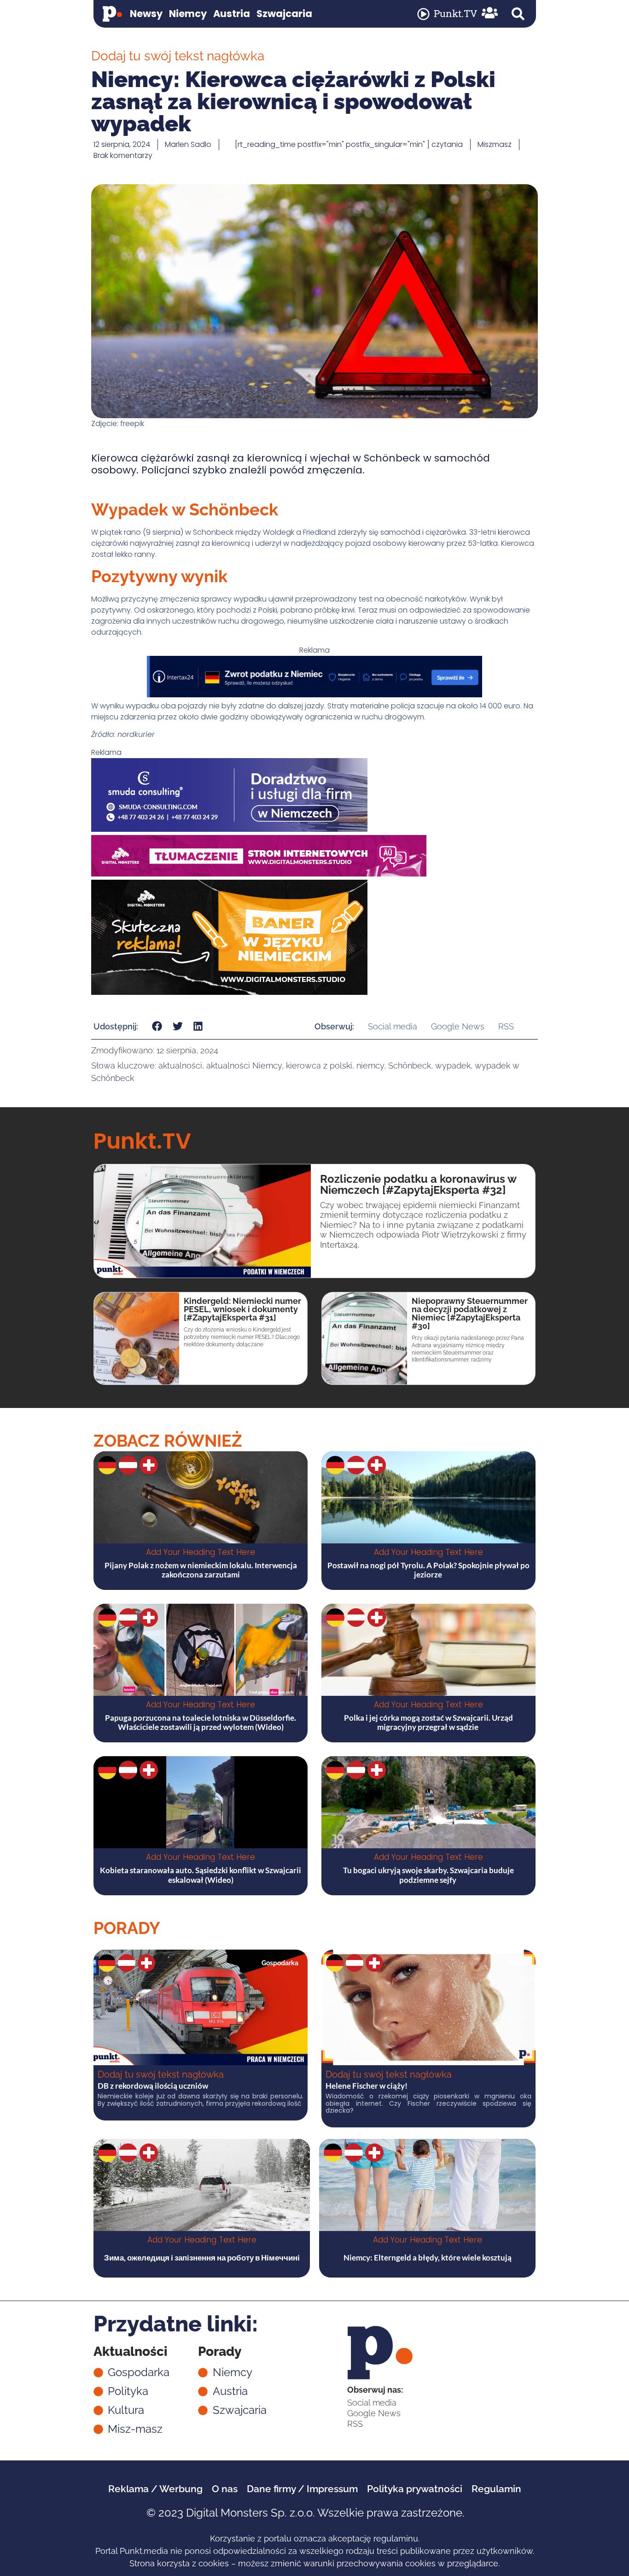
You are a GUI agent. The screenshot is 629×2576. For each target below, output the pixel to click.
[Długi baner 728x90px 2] (314, 695)
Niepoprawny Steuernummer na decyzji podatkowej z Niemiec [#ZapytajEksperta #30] (470, 1313)
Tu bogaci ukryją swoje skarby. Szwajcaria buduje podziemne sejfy (428, 1875)
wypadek (453, 1066)
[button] (518, 14)
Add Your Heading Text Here (201, 1552)
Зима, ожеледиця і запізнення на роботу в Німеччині (202, 2258)
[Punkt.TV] (423, 14)
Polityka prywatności (415, 2489)
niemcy (370, 1066)
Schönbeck (410, 1066)
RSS (506, 1026)
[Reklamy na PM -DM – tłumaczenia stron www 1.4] (259, 874)
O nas (225, 2489)
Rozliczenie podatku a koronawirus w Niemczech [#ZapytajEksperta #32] (418, 1184)
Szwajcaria (284, 14)
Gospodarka (280, 1963)
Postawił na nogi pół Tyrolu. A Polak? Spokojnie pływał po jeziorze (428, 1570)
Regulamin (496, 2489)
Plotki (518, 1963)
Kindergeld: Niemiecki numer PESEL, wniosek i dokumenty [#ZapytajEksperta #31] (242, 1309)
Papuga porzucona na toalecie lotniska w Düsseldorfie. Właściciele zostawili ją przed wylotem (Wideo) (201, 1722)
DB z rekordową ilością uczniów (153, 2086)
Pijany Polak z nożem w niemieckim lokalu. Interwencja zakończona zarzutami (201, 1570)
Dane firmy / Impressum (302, 2489)
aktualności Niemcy (244, 1066)
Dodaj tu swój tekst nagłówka (161, 2074)
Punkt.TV (455, 13)
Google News (458, 1026)
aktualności (180, 1066)
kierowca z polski (319, 1066)
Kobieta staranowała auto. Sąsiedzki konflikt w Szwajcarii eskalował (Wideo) (201, 1875)
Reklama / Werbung (155, 2489)
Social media (393, 1026)
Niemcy (188, 14)
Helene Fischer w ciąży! (367, 2086)
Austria (232, 14)
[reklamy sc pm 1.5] (229, 829)
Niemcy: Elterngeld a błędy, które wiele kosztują (428, 2258)
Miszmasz (495, 144)
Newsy (146, 14)
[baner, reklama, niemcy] (229, 992)
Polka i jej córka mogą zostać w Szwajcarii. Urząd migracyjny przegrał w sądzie (428, 1722)
